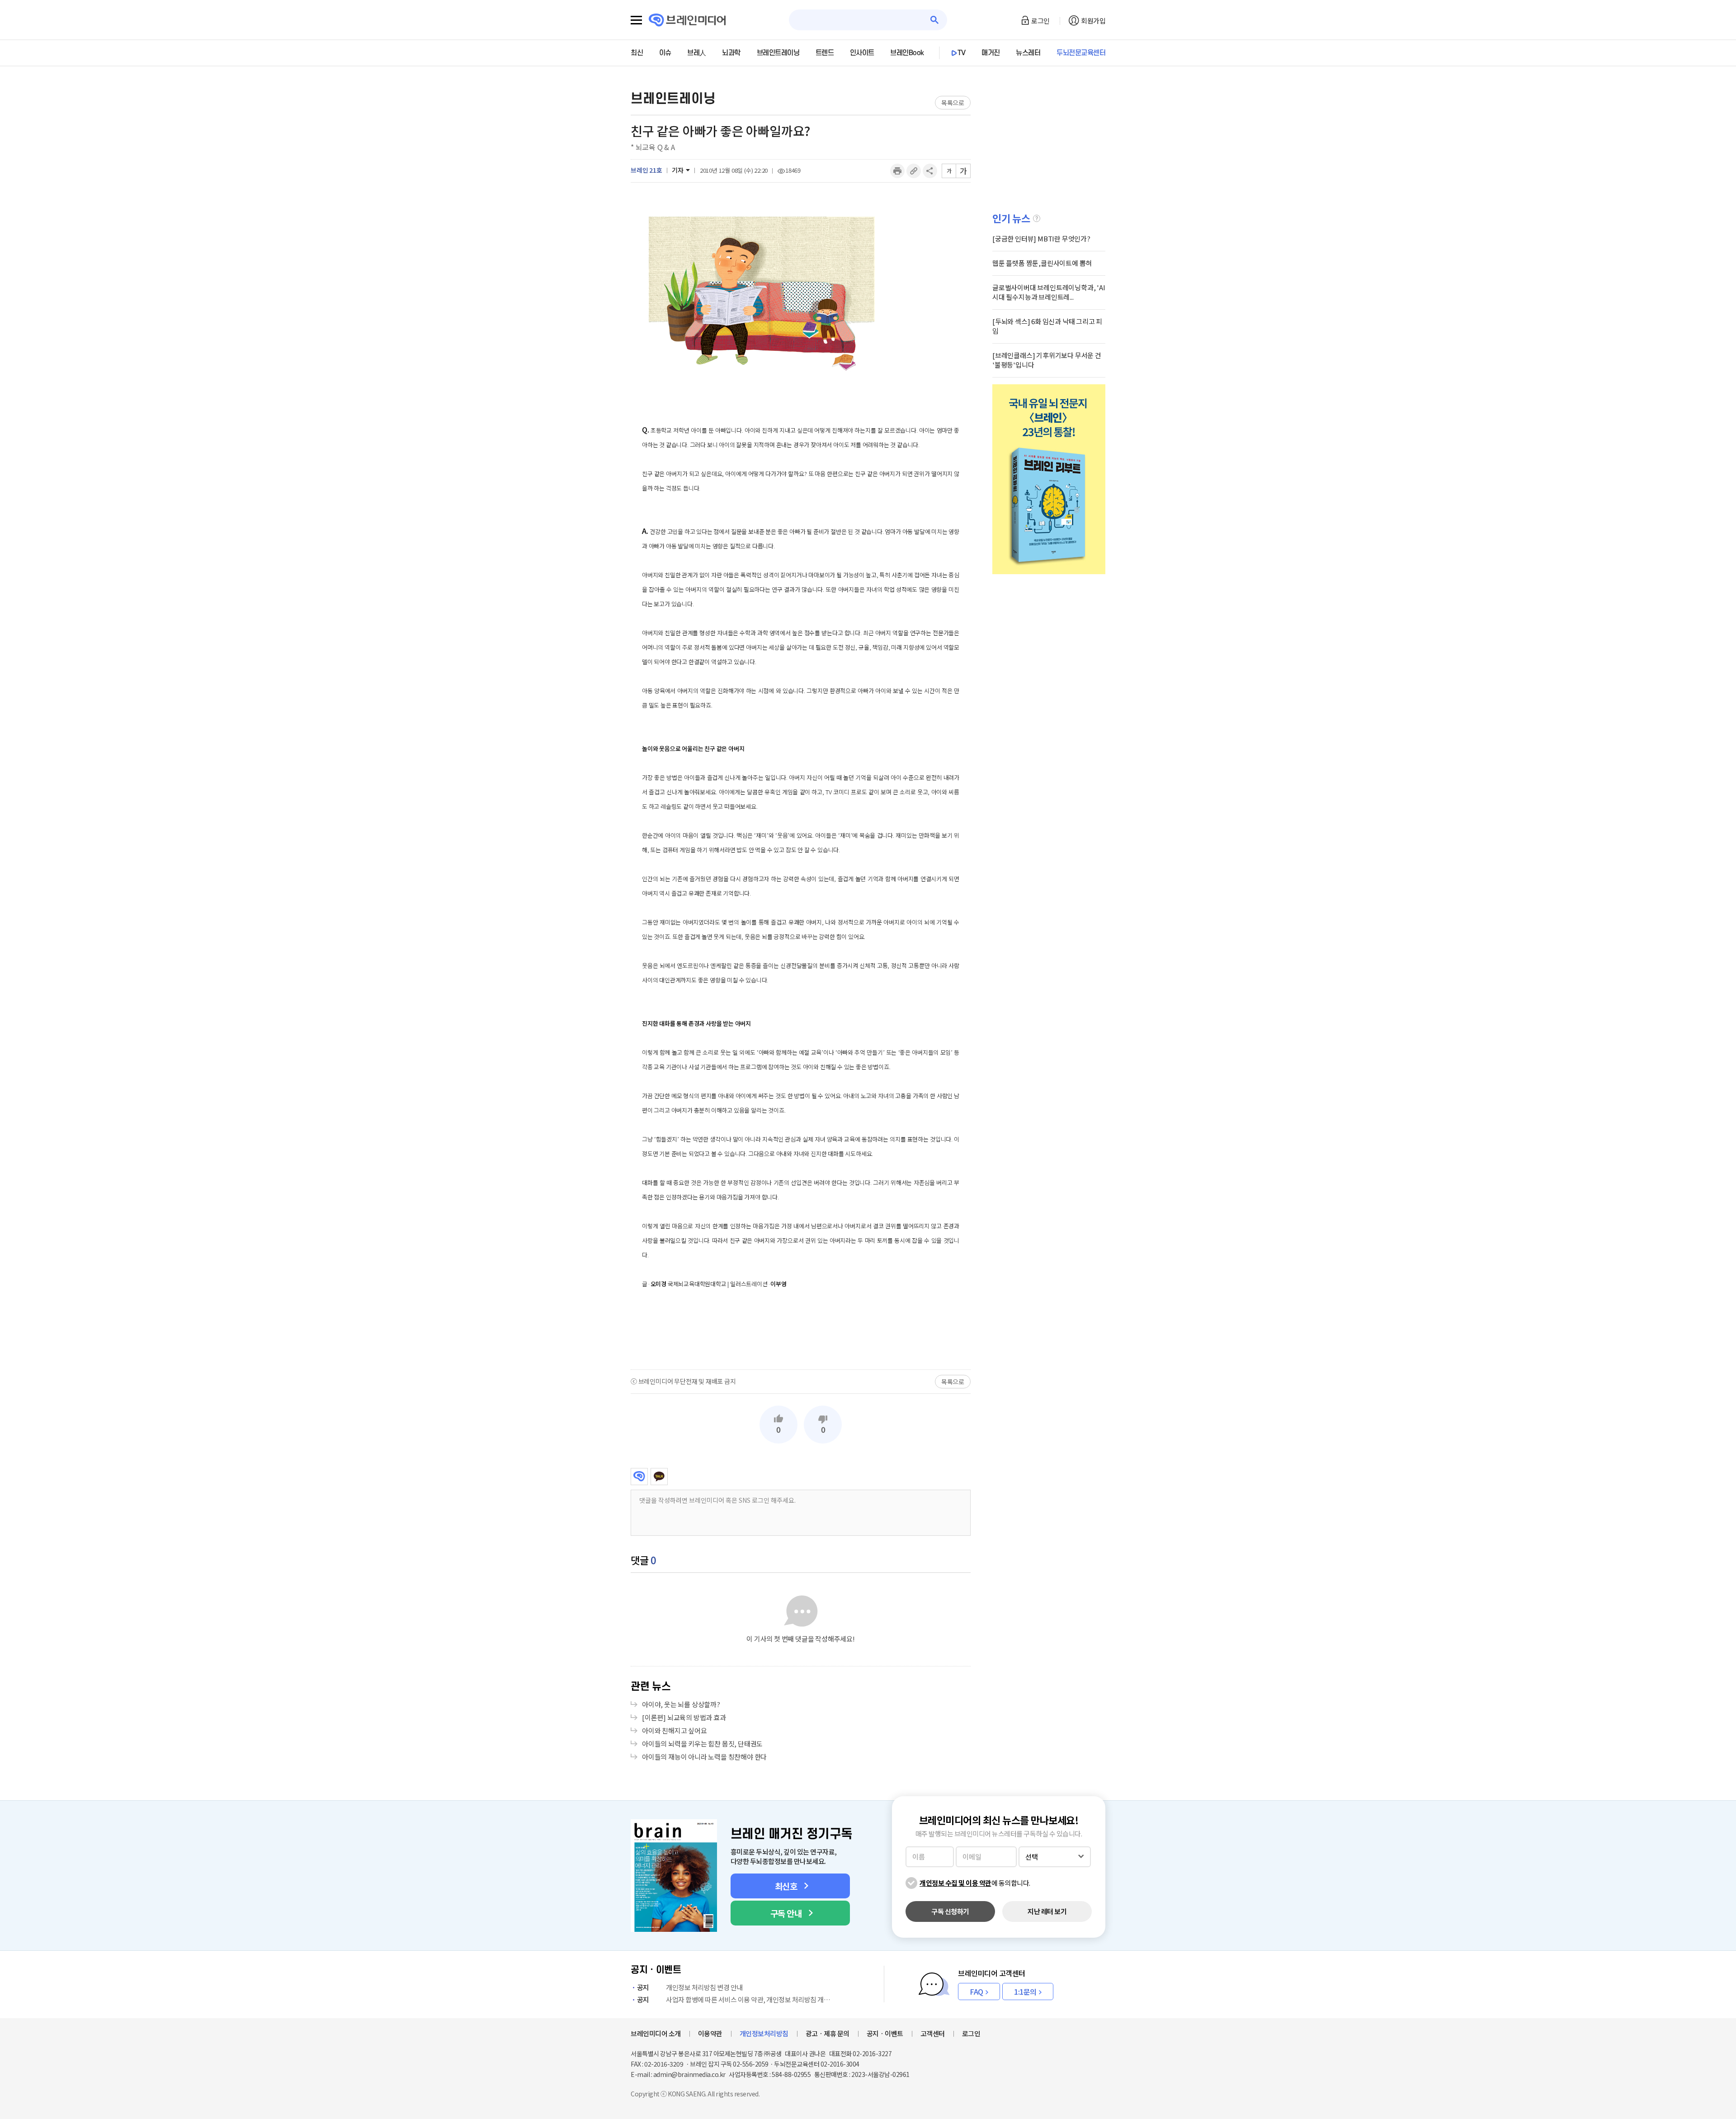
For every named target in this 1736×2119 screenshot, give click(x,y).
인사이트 (862, 53)
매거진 (991, 53)
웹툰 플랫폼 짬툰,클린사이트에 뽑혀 (1042, 263)
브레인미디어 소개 (656, 2033)
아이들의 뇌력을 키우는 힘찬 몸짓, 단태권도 (702, 1744)
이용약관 (710, 2033)
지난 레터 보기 (1047, 1911)
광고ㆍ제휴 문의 (828, 2033)
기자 (678, 170)
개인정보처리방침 (764, 2033)
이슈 (665, 53)
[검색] (935, 20)
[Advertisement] (801, 1329)
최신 (637, 53)
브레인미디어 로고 (687, 20)
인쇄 (897, 171)
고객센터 (933, 2033)
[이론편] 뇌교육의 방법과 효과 (684, 1717)
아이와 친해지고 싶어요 (675, 1730)
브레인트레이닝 (778, 53)
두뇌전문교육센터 (1081, 53)
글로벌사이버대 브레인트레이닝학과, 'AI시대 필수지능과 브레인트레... (1049, 292)
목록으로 (953, 103)
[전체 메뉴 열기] (636, 20)
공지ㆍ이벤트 (885, 2033)
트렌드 (825, 53)
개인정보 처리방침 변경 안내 (690, 1987)
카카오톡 (659, 1477)
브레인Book (907, 53)
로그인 (1040, 21)
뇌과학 (731, 53)
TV (962, 53)
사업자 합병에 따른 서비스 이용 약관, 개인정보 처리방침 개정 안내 (736, 1999)
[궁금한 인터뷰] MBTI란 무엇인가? (1041, 238)
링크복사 (914, 171)
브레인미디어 (639, 1477)
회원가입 (1093, 21)
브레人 (697, 53)
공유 (930, 171)
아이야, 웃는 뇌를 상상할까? (681, 1704)
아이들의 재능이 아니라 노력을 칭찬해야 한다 (704, 1757)
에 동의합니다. (975, 1883)
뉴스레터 (1028, 53)
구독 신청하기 (950, 1911)
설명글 (1037, 218)
